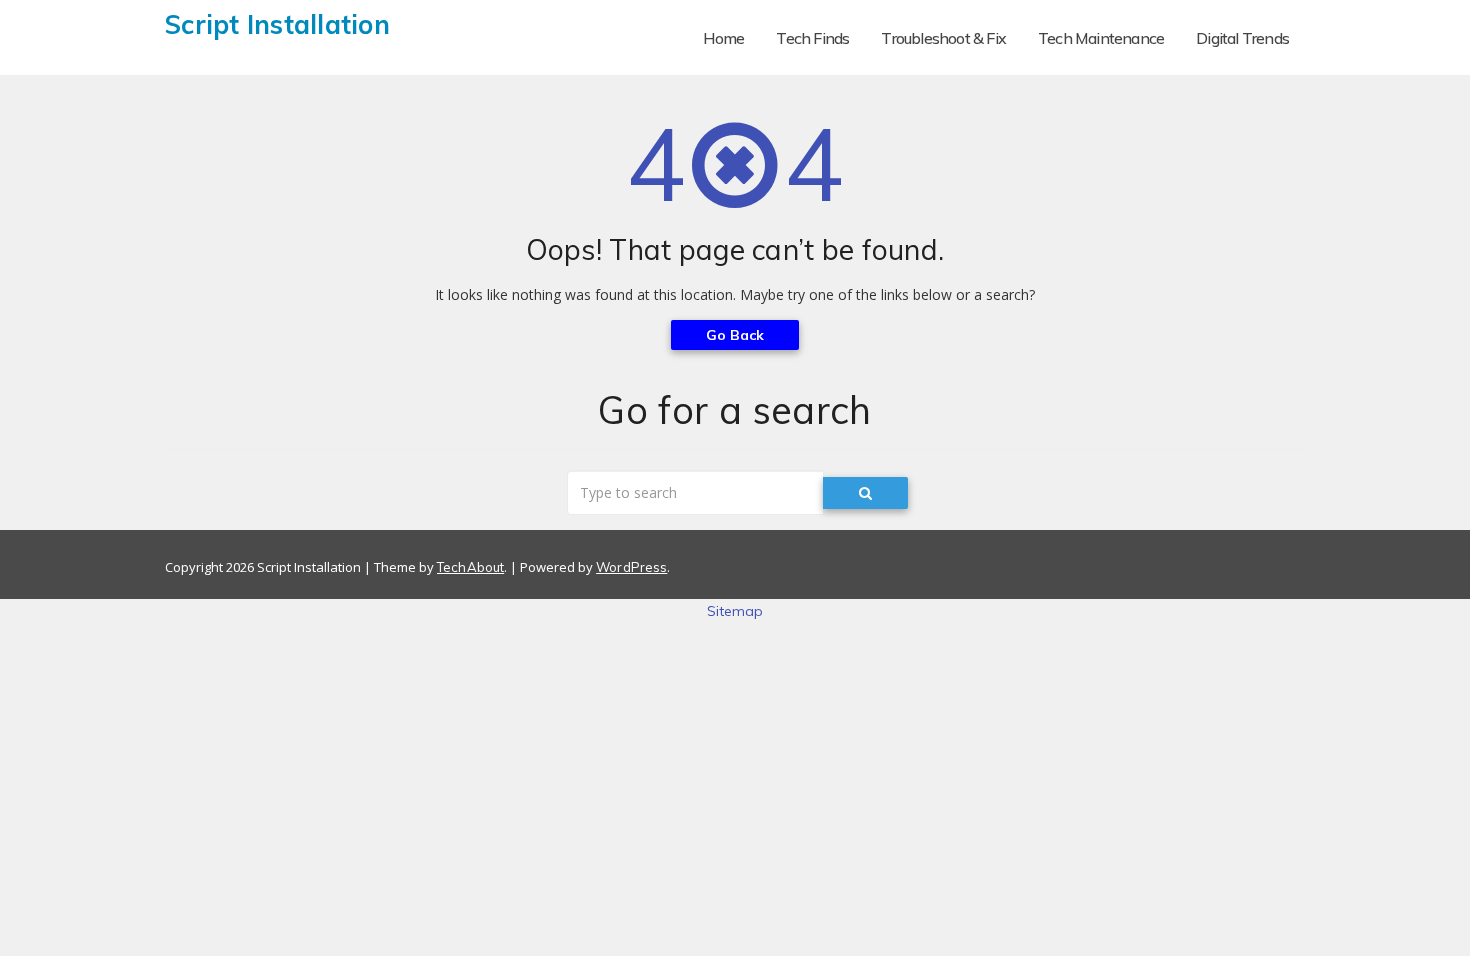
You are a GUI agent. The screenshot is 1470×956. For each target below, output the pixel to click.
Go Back (735, 335)
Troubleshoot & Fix (943, 38)
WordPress (631, 567)
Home (724, 38)
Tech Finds (812, 38)
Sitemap (735, 611)
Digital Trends (1242, 38)
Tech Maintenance (1101, 38)
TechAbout (470, 567)
